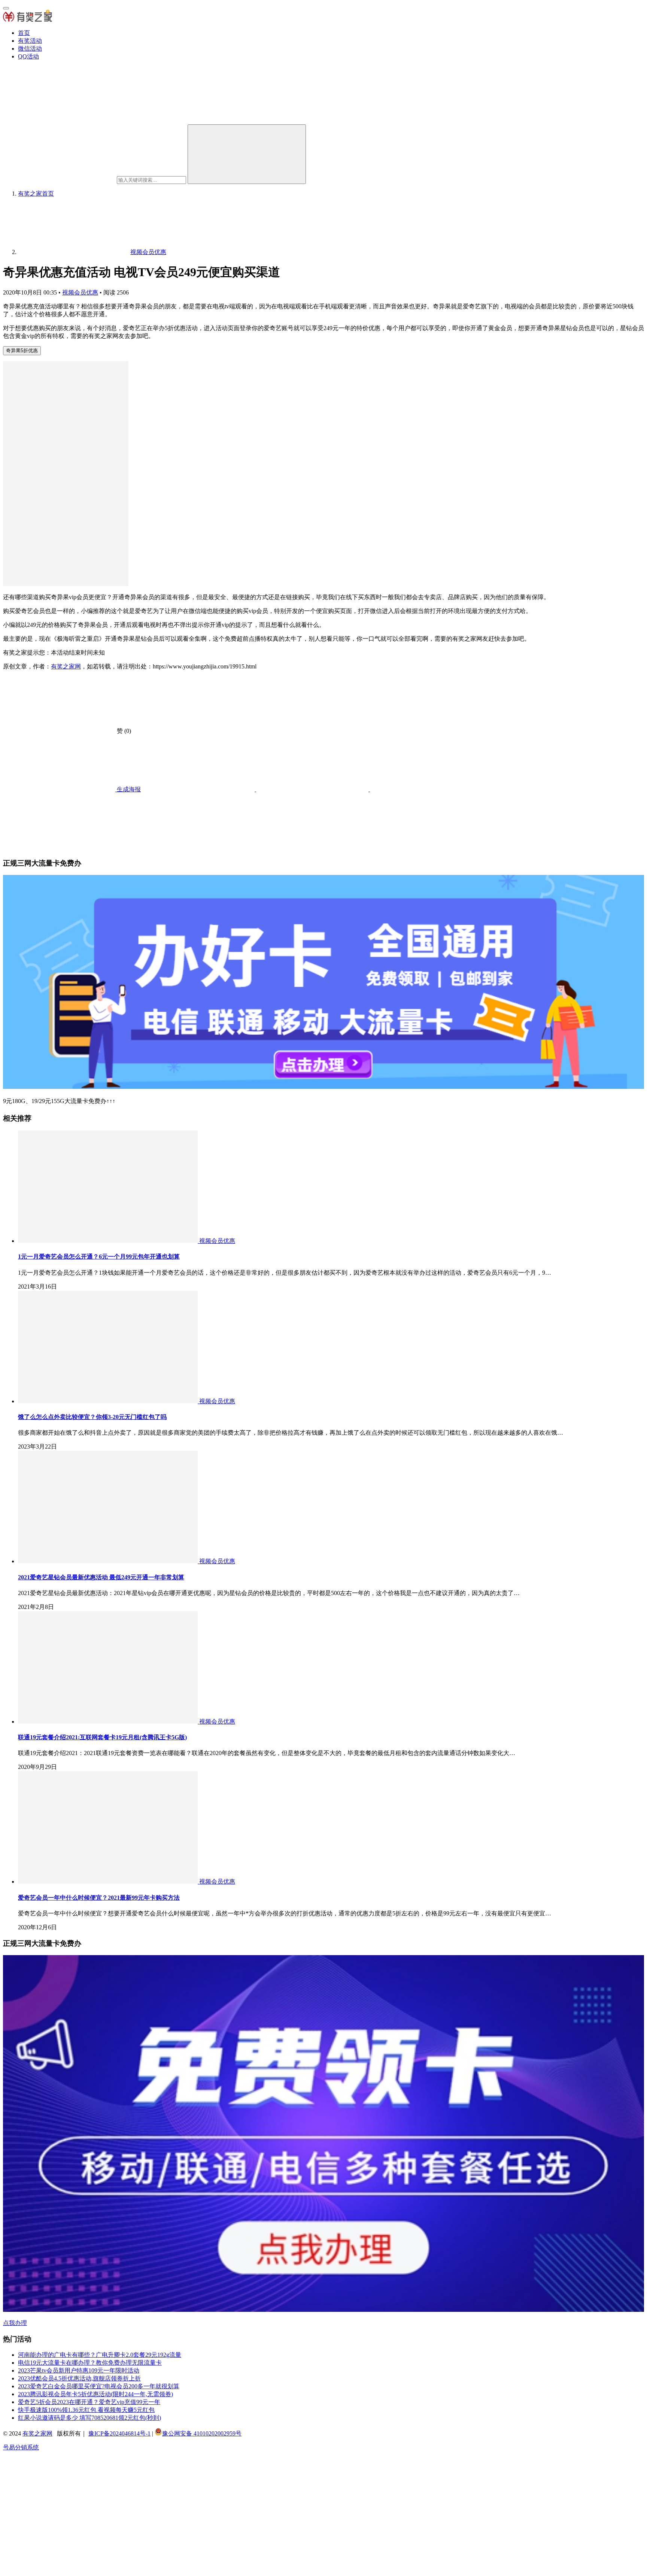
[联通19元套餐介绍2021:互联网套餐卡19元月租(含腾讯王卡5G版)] (109, 1722)
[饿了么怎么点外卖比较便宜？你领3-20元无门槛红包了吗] (109, 1401)
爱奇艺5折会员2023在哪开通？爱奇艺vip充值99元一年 (89, 2402)
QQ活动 (28, 56)
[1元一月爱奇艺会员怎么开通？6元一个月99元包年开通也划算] (109, 1241)
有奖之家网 (66, 666)
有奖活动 (30, 41)
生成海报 (128, 789)
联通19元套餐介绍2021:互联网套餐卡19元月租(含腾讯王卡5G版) (102, 1737)
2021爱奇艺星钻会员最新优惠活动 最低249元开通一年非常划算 (101, 1577)
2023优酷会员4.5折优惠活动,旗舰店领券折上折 (79, 2378)
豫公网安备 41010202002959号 (202, 2433)
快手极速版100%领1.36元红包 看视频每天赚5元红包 (86, 2410)
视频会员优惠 (80, 292)
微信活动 (30, 49)
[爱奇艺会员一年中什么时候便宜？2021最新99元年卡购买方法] (109, 1882)
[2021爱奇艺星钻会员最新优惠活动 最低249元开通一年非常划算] (109, 1561)
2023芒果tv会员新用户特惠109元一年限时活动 (79, 2370)
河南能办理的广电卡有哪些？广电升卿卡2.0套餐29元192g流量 (100, 2355)
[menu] (6, 8)
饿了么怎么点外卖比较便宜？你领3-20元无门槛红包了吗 (92, 1417)
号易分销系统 (21, 2447)
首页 (24, 33)
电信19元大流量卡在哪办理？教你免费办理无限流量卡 (90, 2363)
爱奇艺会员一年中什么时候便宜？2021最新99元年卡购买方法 (99, 1898)
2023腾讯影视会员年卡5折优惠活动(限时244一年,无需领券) (95, 2394)
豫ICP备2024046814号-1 (119, 2433)
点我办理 (15, 2323)
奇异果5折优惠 (22, 351)
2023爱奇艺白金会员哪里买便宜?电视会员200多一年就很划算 (99, 2386)
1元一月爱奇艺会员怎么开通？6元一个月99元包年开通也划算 (99, 1257)
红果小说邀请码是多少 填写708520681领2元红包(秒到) (89, 2418)
